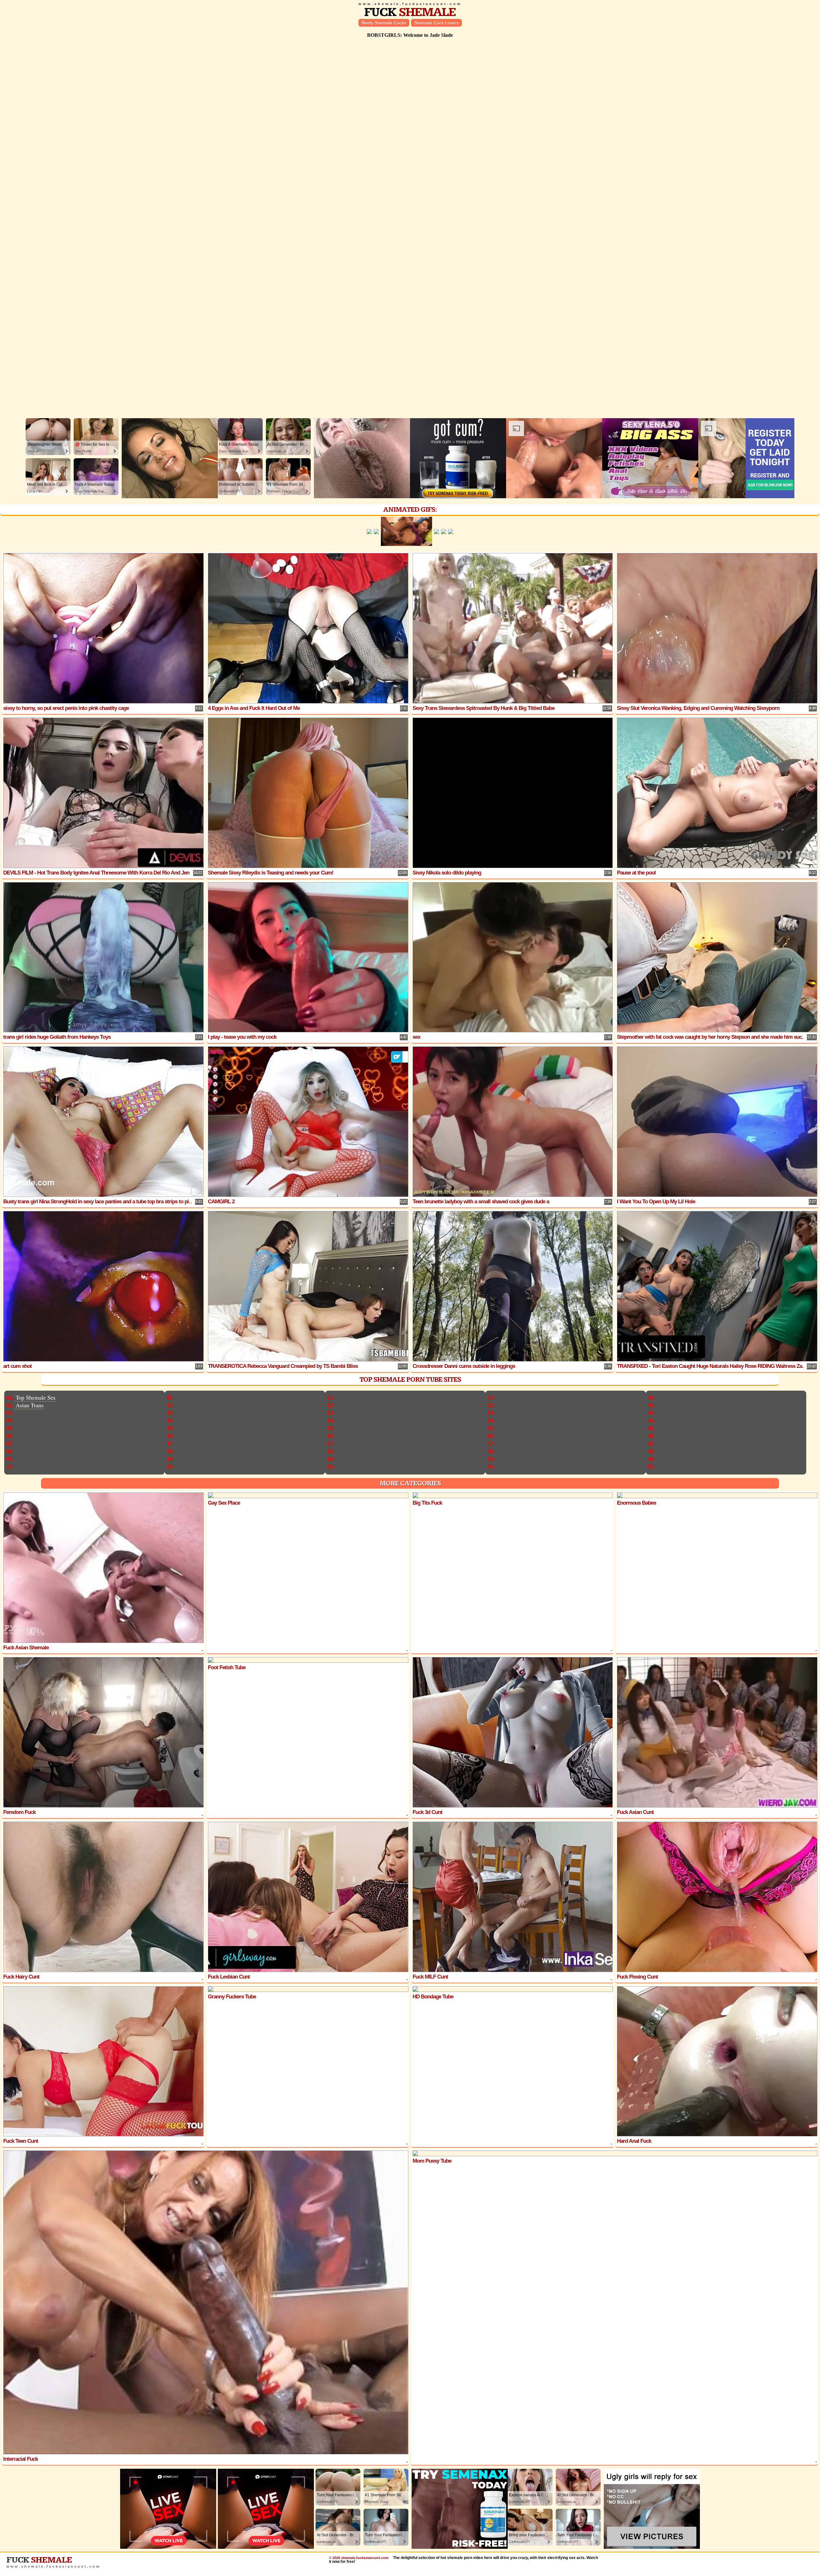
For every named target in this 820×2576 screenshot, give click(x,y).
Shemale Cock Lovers (436, 23)
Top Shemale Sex (36, 1397)
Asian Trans (30, 1405)
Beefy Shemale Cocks (384, 23)
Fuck (410, 12)
